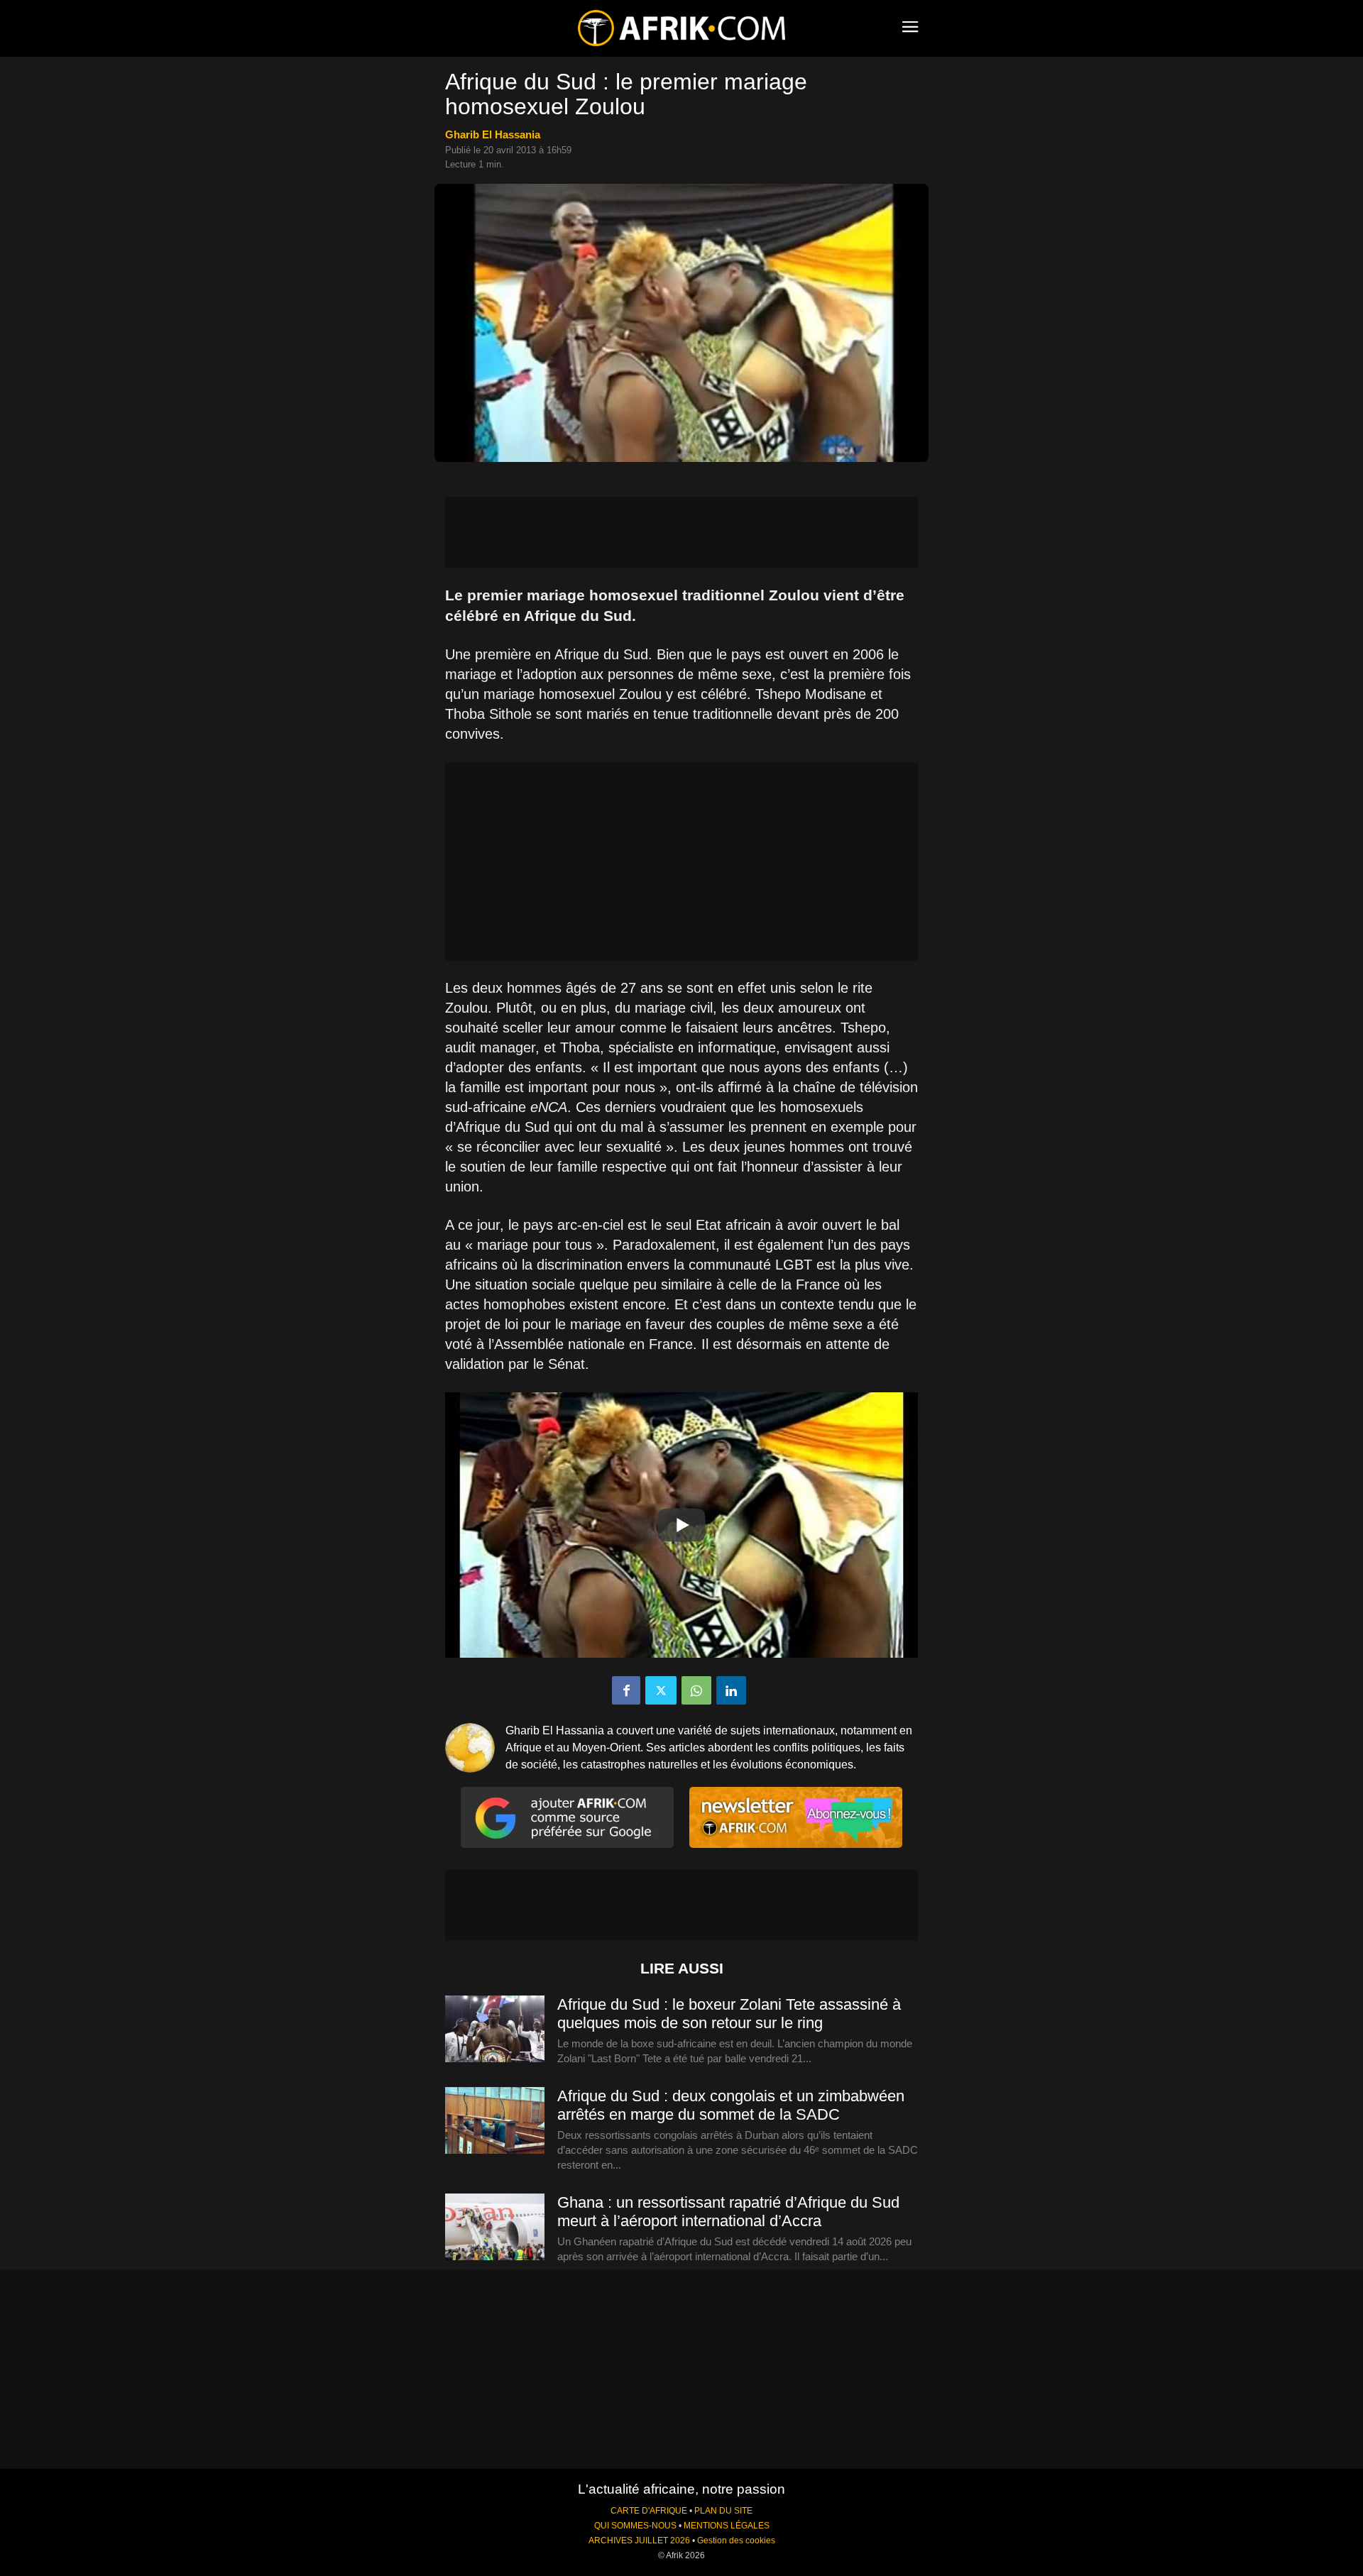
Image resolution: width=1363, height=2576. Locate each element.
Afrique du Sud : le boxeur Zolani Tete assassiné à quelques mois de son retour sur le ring (729, 2014)
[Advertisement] (681, 532)
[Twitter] (661, 1690)
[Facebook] (626, 1690)
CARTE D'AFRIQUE (649, 2511)
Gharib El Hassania (493, 134)
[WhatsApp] (696, 1690)
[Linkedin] (731, 1690)
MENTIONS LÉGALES (727, 2526)
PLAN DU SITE (723, 2511)
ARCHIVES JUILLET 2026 (639, 2541)
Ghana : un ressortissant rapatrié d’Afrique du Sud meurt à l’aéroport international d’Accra (728, 2212)
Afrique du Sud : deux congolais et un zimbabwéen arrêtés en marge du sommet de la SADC (731, 2105)
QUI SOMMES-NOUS (635, 2526)
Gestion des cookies (736, 2541)
